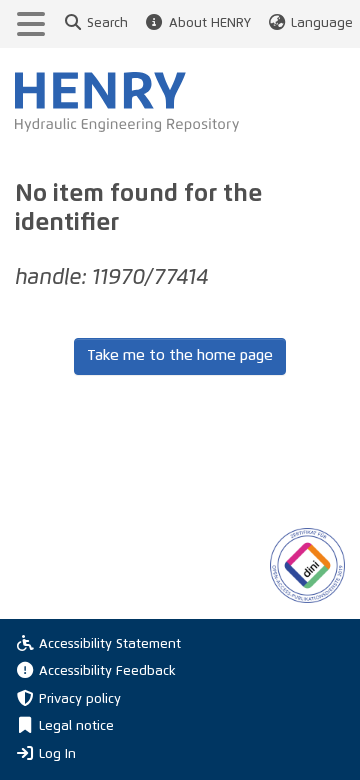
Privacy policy (80, 699)
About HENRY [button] (209, 23)
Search (107, 23)
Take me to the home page (180, 355)
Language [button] (322, 23)
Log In (57, 754)
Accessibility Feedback (107, 671)
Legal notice (76, 726)
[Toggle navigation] (31, 24)
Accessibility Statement (110, 644)
